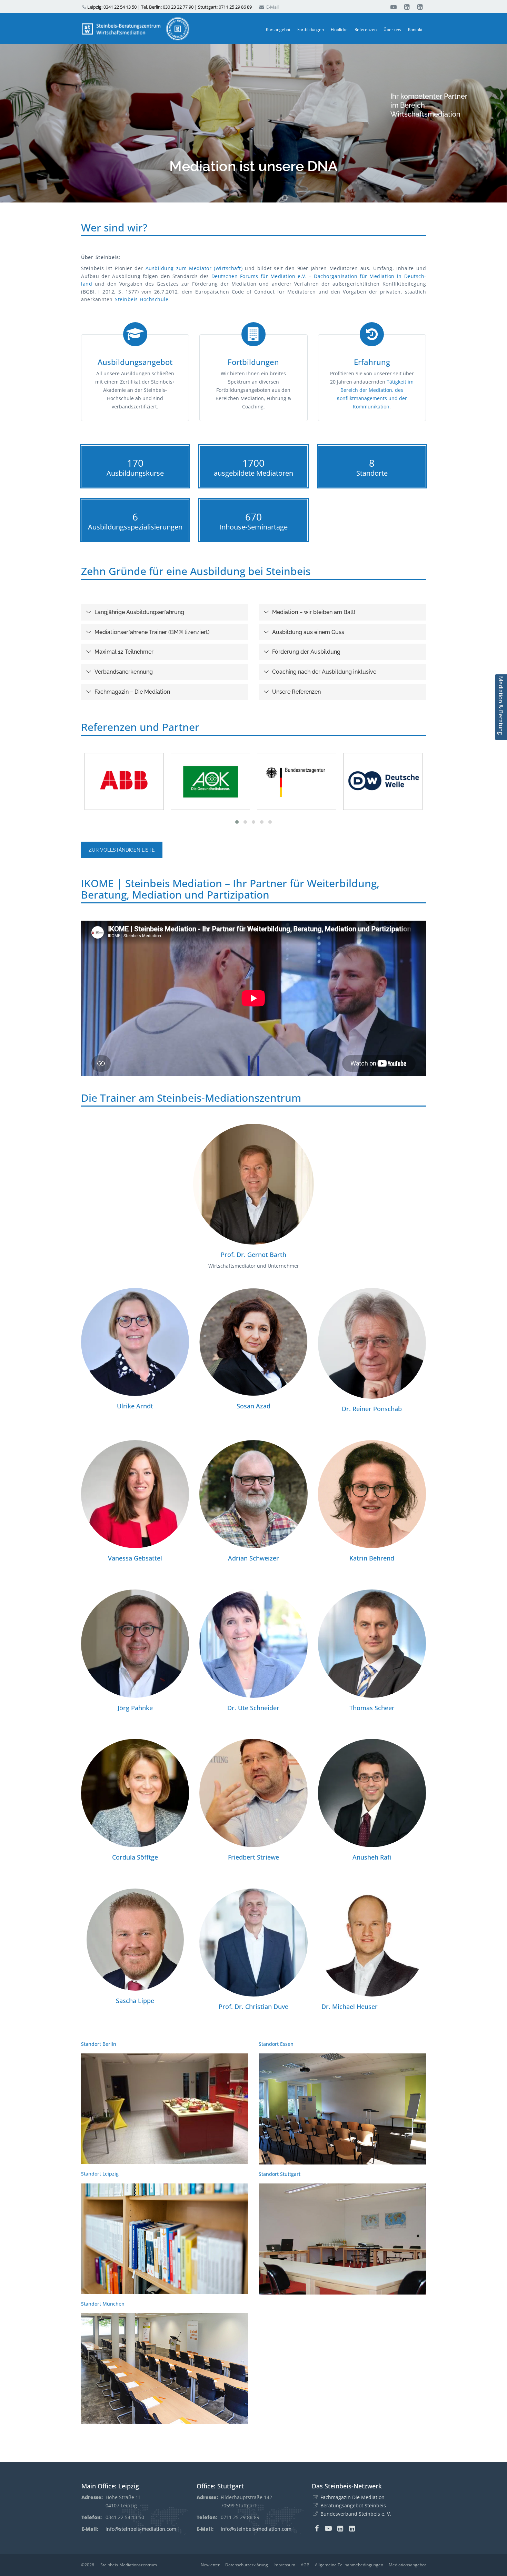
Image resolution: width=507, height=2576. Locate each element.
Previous (78, 2123)
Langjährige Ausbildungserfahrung (139, 612)
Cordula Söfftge (135, 1857)
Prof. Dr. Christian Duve (254, 2007)
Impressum (284, 2565)
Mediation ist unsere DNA (254, 166)
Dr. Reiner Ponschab (372, 1409)
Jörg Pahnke (135, 1708)
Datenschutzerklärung (247, 2565)
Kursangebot (278, 29)
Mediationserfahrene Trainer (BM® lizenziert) (152, 632)
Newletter (210, 2565)
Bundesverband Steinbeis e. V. (356, 2514)
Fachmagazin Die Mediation (352, 2497)
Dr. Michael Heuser (350, 2007)
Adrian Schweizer (254, 1558)
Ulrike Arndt (135, 1406)
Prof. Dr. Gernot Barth (254, 1255)
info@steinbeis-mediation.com (141, 2529)
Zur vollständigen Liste (122, 850)
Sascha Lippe (135, 2001)
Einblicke (339, 29)
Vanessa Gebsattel (135, 1558)
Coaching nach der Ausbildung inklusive (324, 672)
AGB (305, 2565)
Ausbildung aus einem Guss (308, 632)
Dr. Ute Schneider (253, 1708)
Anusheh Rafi (372, 1857)
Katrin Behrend (372, 1558)
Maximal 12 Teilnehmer (124, 652)
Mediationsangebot (407, 2565)
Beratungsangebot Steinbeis (353, 2505)
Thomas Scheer (372, 1708)
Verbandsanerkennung (124, 672)
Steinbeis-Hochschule (142, 299)
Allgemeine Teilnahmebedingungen (349, 2565)
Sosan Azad (254, 1406)
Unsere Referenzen (296, 692)
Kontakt (415, 29)
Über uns (392, 29)
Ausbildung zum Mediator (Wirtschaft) (194, 268)
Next (253, 2382)
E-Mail (272, 7)
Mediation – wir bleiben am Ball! (314, 612)
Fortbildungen (311, 29)
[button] (237, 822)
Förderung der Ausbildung (306, 652)
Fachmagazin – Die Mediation (132, 692)
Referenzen (366, 29)
